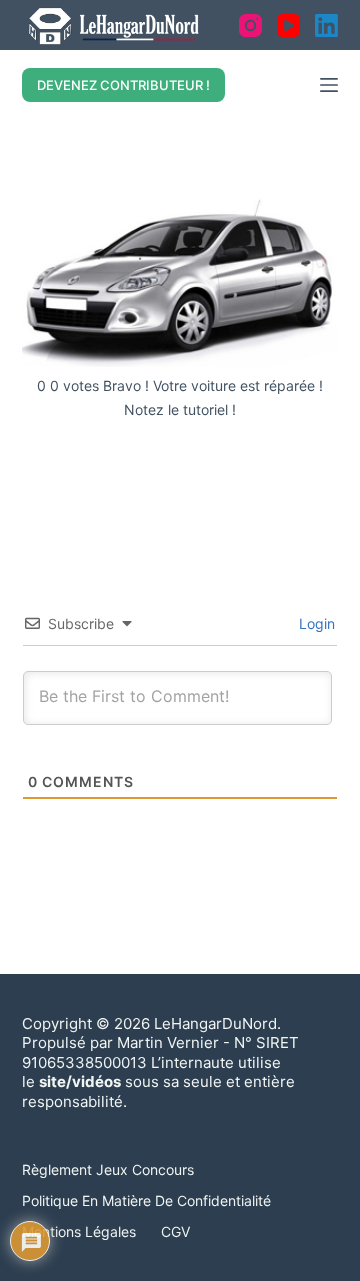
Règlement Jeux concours (108, 1169)
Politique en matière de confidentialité (146, 1200)
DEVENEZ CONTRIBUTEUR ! (123, 85)
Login (315, 623)
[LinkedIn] (326, 25)
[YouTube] (288, 25)
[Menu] (329, 85)
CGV (175, 1231)
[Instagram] (250, 25)
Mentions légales (79, 1231)
